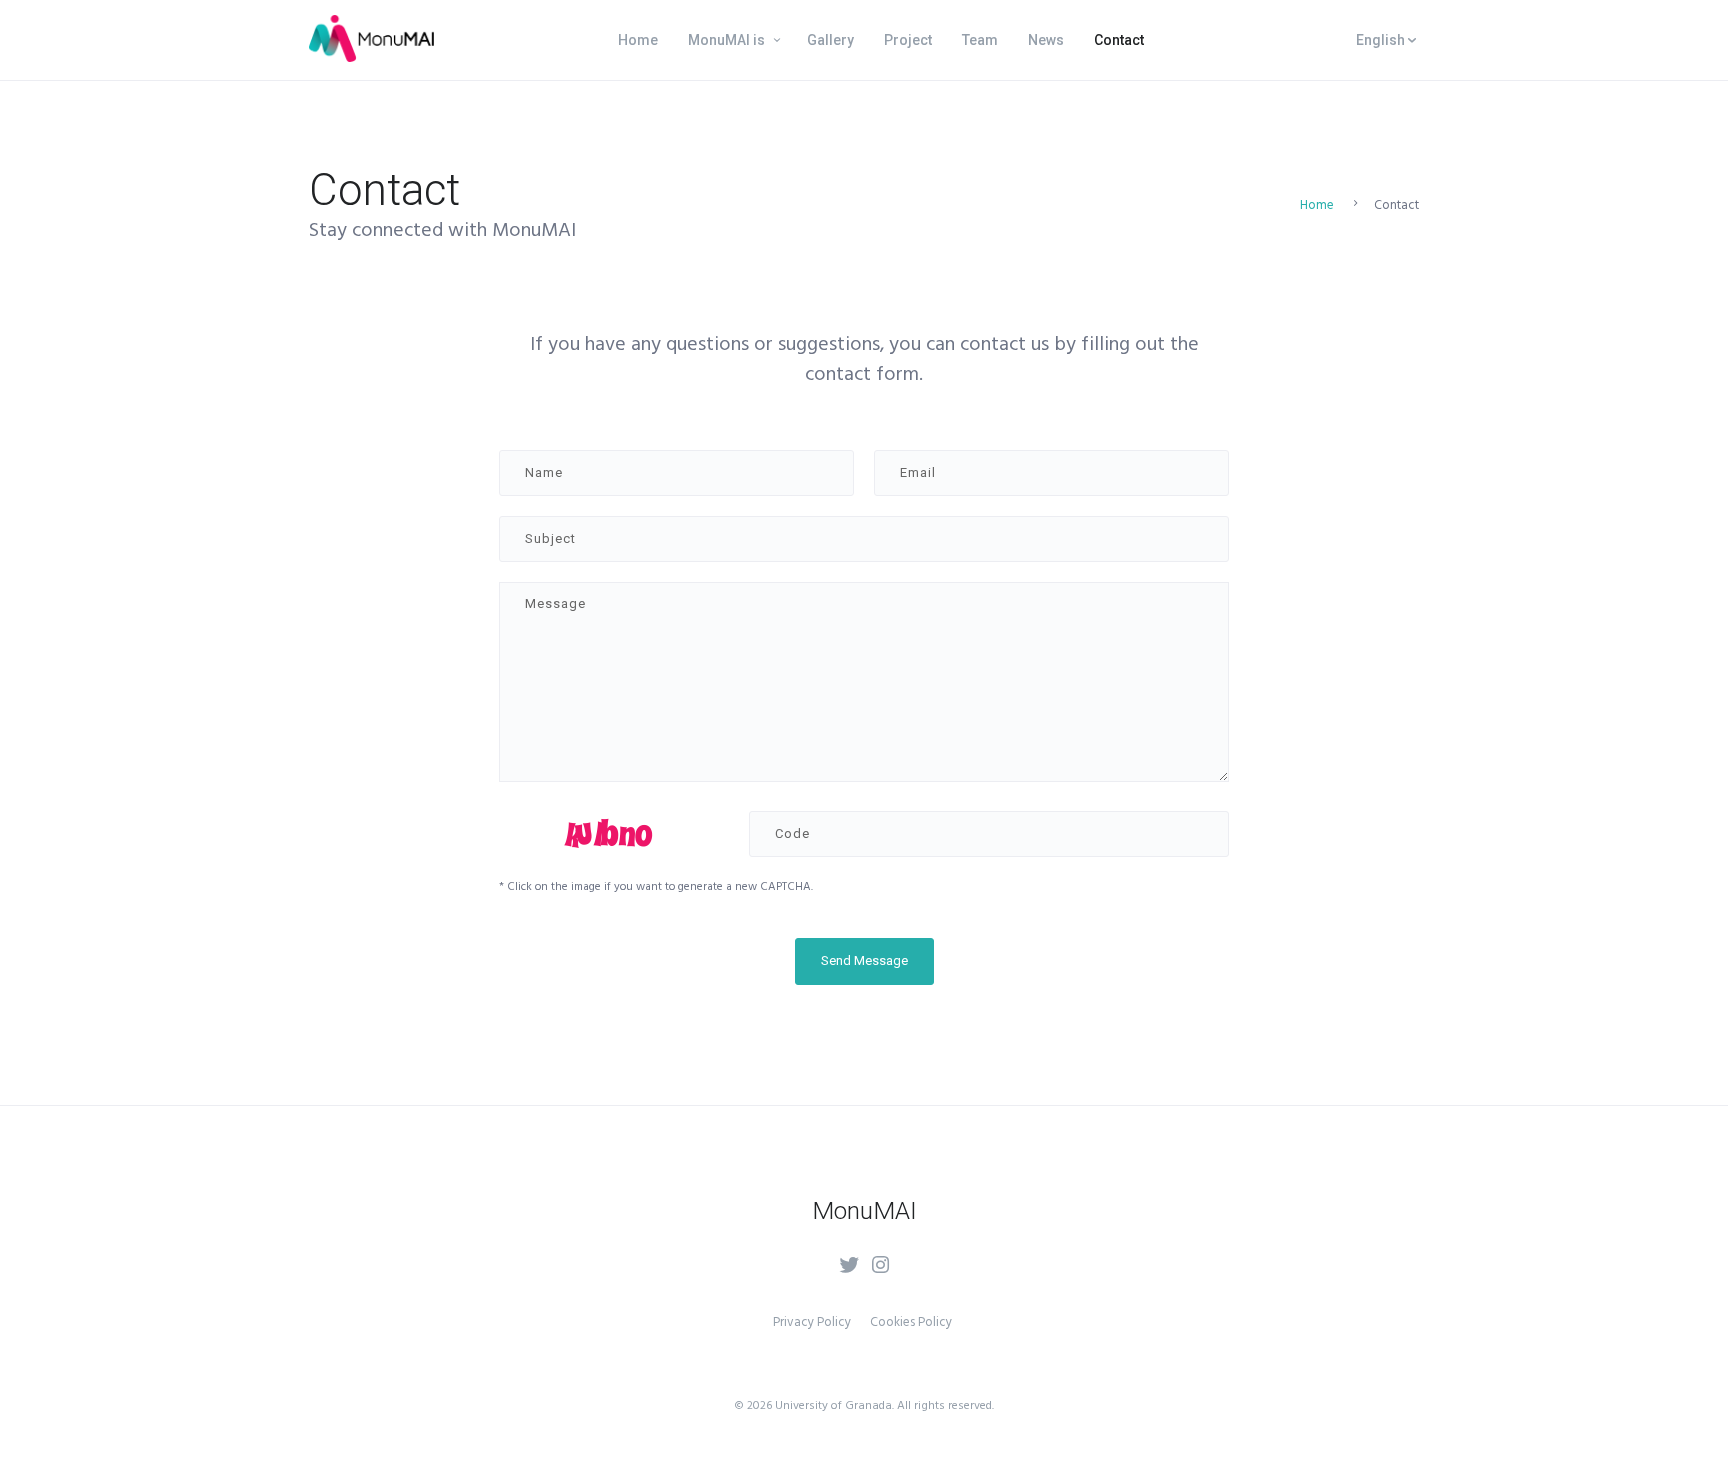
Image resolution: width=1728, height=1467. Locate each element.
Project (908, 40)
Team (980, 40)
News (1046, 40)
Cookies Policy (911, 1322)
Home (638, 40)
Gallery (830, 40)
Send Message (864, 960)
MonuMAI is (726, 40)
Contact (1119, 40)
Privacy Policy (812, 1322)
